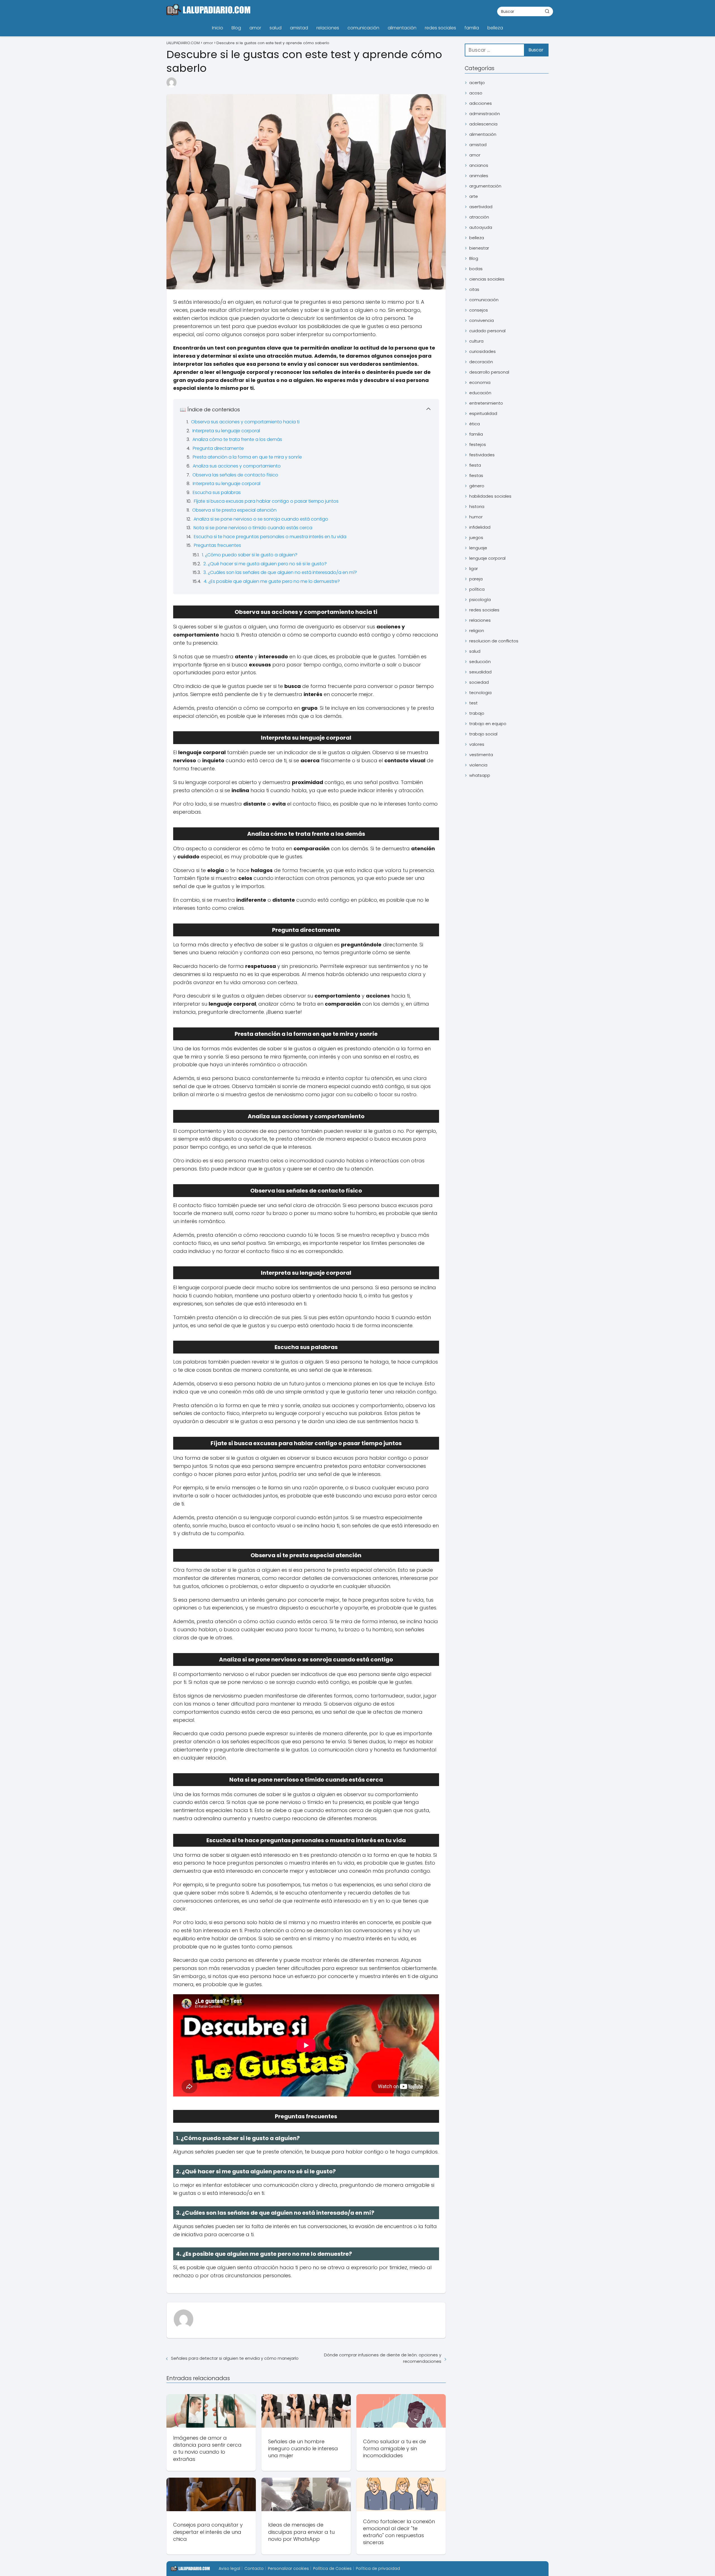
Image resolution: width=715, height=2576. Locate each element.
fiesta (475, 465)
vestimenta (481, 755)
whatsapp (480, 775)
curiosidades (482, 351)
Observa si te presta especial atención (234, 510)
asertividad (481, 207)
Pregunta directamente (218, 448)
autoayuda (481, 227)
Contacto (254, 2568)
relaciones (328, 28)
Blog (236, 28)
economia (480, 382)
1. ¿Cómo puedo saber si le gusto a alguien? (250, 555)
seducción (480, 662)
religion (477, 631)
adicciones (481, 103)
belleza (495, 28)
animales (479, 176)
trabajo (477, 713)
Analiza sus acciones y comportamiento (237, 466)
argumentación (485, 186)
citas (474, 289)
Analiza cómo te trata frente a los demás (237, 439)
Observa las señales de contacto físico (235, 475)
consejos (479, 310)
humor (476, 517)
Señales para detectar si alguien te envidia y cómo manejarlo (235, 2358)
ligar (474, 568)
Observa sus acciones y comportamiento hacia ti (245, 422)
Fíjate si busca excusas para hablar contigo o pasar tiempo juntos (266, 501)
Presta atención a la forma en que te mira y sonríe (247, 457)
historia (477, 506)
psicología (480, 600)
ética (475, 424)
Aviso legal (229, 2568)
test (473, 703)
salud (276, 28)
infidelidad (480, 527)
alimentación (402, 28)
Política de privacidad (378, 2568)
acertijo (477, 83)
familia (472, 28)
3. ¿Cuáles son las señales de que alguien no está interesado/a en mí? (280, 572)
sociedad (479, 682)
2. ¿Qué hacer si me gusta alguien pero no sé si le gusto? (265, 564)
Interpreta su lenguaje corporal (226, 431)
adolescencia (483, 124)
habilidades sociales (490, 496)
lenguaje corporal (487, 558)
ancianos (479, 165)
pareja (476, 579)
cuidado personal (487, 331)
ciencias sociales (487, 279)
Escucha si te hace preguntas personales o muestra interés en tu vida (270, 537)
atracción (479, 217)
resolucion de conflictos (494, 641)
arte (474, 196)
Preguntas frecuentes (217, 545)
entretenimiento (486, 403)
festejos (478, 444)
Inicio (218, 28)
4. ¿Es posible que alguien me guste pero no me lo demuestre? (272, 581)
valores (477, 744)
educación (480, 393)
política (477, 589)
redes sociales (440, 28)
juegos (476, 537)
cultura (476, 341)
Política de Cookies (332, 2568)
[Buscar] (547, 11)
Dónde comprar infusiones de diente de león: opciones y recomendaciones (383, 2358)
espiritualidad (483, 413)
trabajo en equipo (488, 724)
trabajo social (483, 734)
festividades (482, 455)
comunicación (363, 28)
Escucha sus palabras (217, 492)
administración (485, 114)
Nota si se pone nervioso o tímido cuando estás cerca (253, 528)
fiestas (476, 475)
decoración (481, 362)
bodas (476, 269)
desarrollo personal (489, 372)
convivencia (482, 320)
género (477, 486)
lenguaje (478, 548)
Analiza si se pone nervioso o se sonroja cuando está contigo (261, 519)
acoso (476, 93)
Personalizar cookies (288, 2568)
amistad (299, 28)
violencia (478, 765)
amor (255, 28)
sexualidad (480, 672)
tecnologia (480, 693)
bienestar (479, 248)
